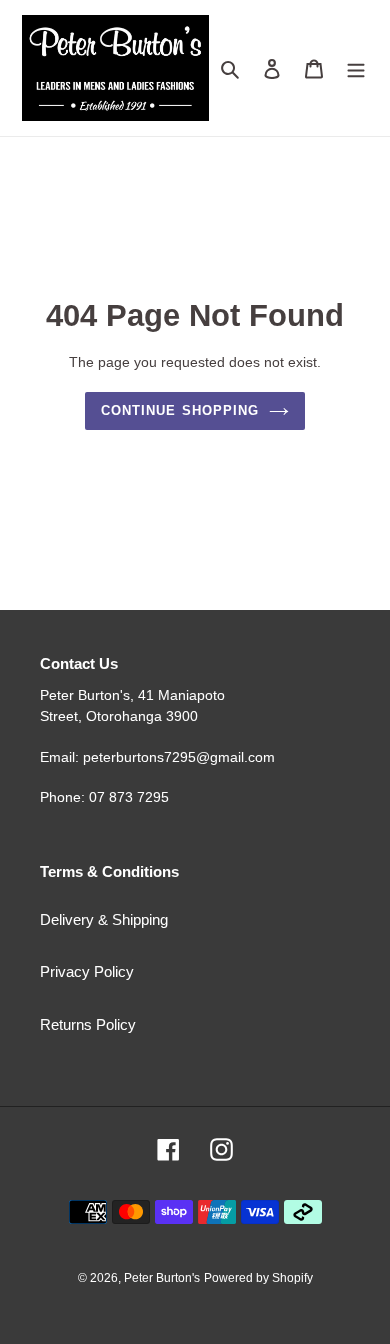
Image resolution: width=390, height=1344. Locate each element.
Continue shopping (180, 410)
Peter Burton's (162, 1278)
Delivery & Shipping (104, 919)
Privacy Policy (87, 971)
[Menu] (356, 68)
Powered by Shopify (258, 1278)
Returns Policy (88, 1024)
